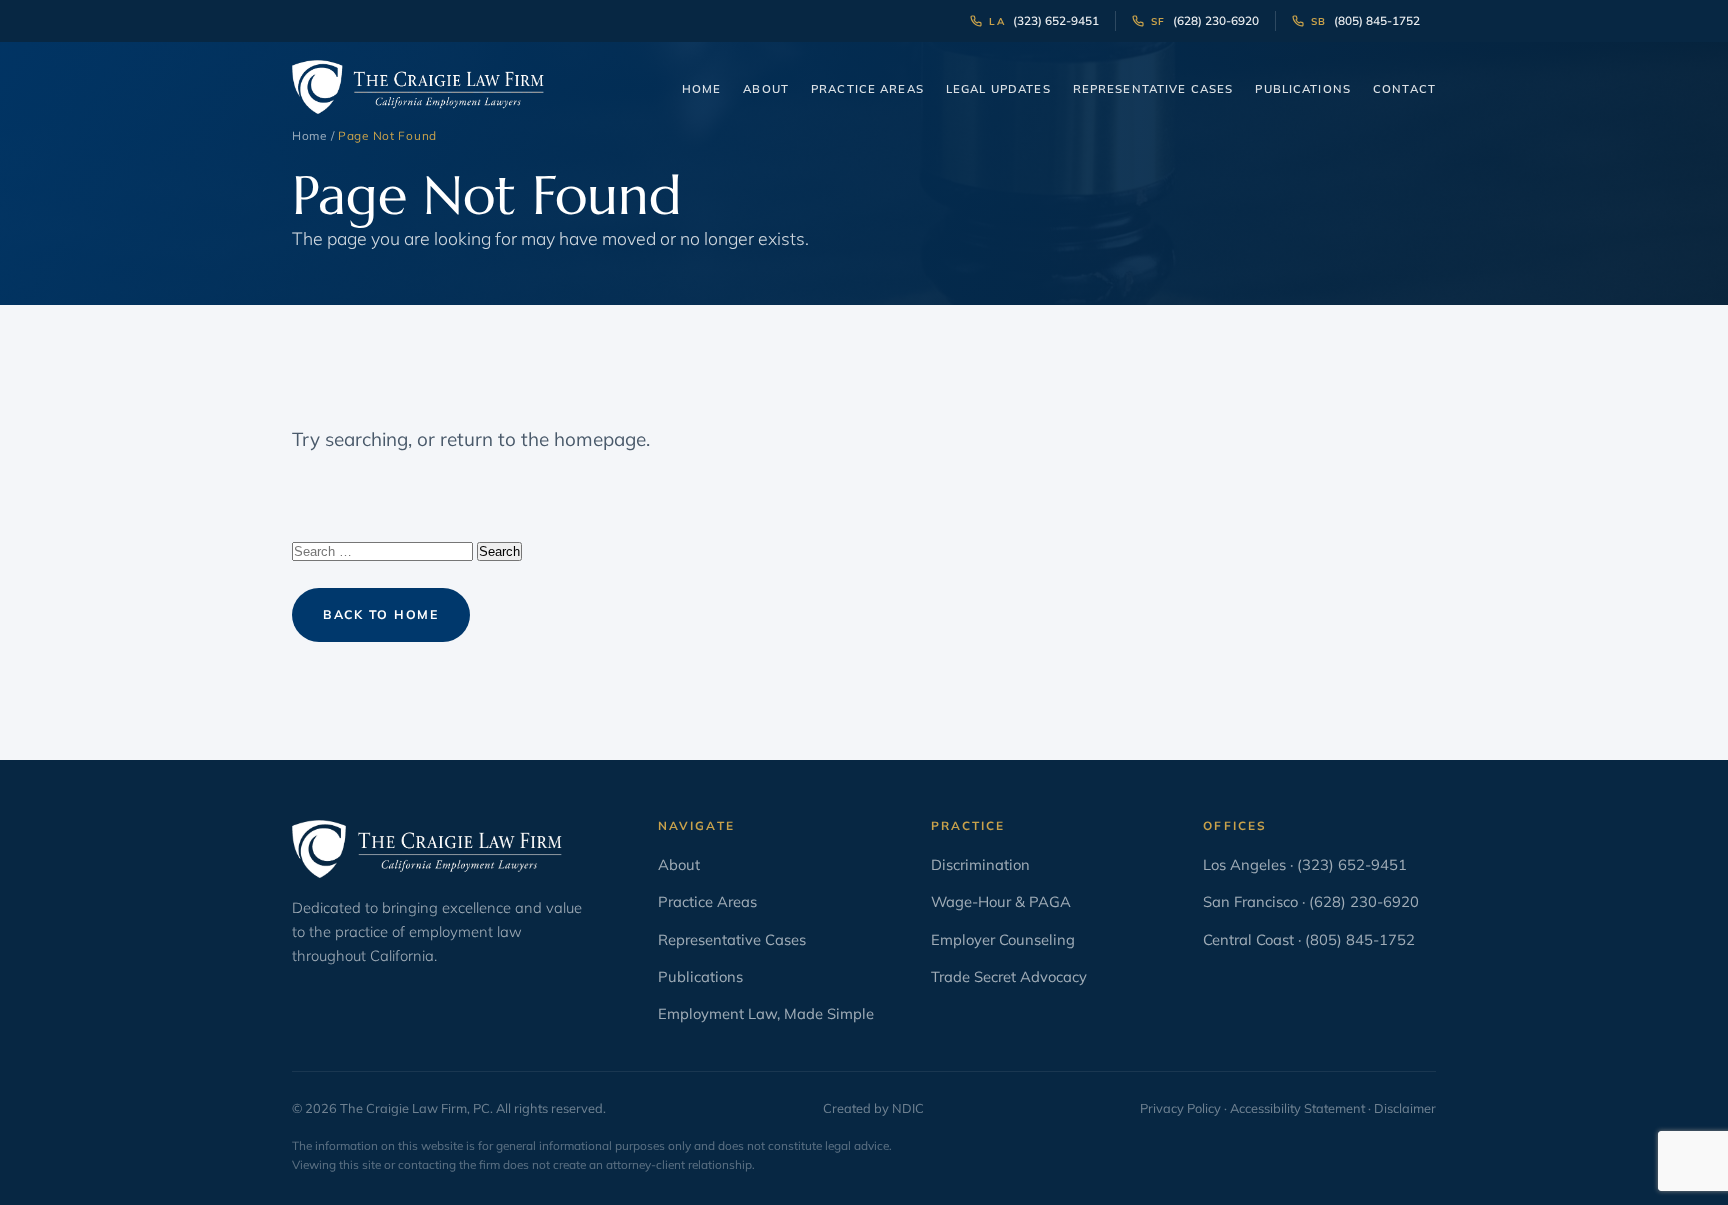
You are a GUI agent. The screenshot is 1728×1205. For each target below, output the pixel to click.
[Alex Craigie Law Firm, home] (418, 87)
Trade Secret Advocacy (1009, 976)
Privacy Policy (1180, 1108)
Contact (1404, 89)
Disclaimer (1405, 1108)
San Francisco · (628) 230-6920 (1311, 901)
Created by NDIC (873, 1108)
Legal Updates (998, 89)
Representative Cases (1153, 89)
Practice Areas (867, 89)
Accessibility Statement (1297, 1108)
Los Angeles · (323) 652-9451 (1305, 864)
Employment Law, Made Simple (766, 1013)
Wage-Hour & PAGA (1001, 901)
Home (702, 89)
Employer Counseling (1003, 939)
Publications (1303, 89)
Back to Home (381, 614)
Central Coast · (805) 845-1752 (1309, 939)
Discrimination (980, 864)
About (766, 89)
